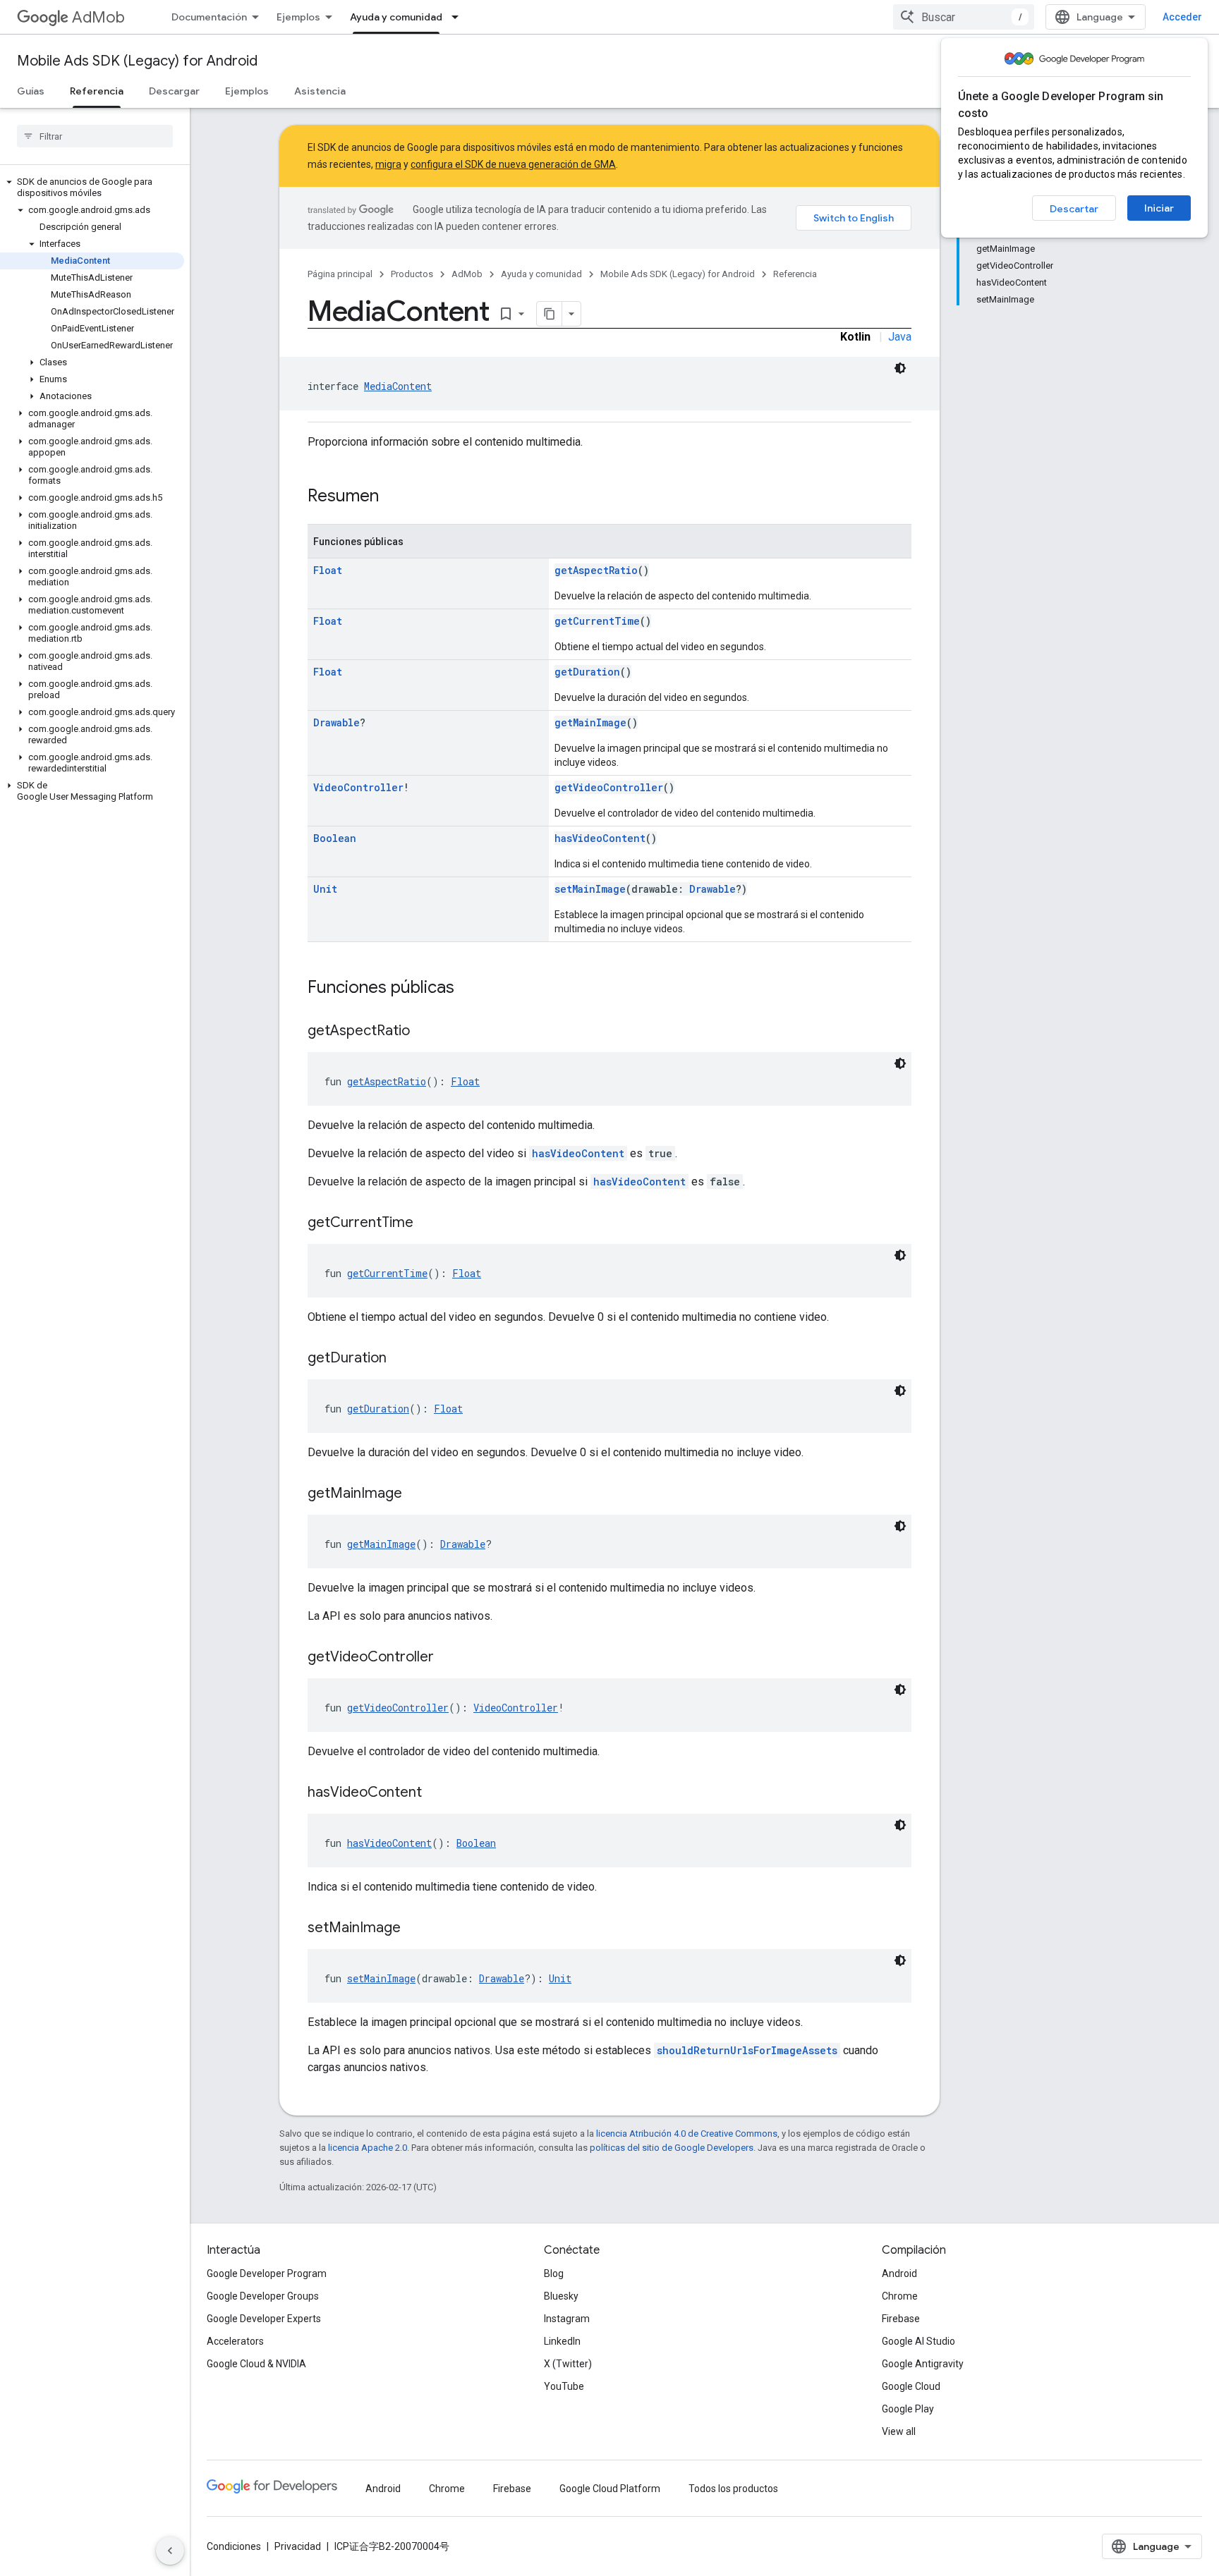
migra (388, 164)
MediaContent (398, 386)
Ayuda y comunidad (396, 17)
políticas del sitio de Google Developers (672, 2148)
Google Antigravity (923, 2364)
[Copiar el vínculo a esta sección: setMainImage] (415, 1929)
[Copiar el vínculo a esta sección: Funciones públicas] (468, 989)
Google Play (908, 2409)
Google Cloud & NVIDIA (256, 2364)
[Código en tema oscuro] (900, 368)
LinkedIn (562, 2341)
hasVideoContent (600, 838)
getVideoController (609, 787)
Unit (325, 889)
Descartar (1074, 209)
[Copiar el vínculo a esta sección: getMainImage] (416, 1494)
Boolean (335, 838)
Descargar (174, 91)
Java (900, 337)
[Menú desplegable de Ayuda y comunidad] (459, 17)
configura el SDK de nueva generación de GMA (513, 164)
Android (899, 2273)
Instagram (567, 2319)
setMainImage (590, 889)
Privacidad (298, 2546)
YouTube (564, 2386)
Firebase (901, 2319)
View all (899, 2431)
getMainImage (590, 722)
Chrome (900, 2296)
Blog (554, 2273)
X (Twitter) (568, 2364)
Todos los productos (733, 2489)
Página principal (340, 274)
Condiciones (234, 2546)
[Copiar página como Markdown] (550, 314)
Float (328, 570)
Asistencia (320, 91)
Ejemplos (298, 17)
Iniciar (1159, 208)
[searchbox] (95, 136)
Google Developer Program (267, 2273)
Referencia (97, 91)
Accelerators (235, 2341)
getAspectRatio (596, 570)
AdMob (98, 17)
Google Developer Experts (264, 2319)
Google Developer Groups (263, 2296)
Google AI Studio (918, 2341)
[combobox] (964, 17)
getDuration (587, 672)
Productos (412, 274)
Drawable (336, 722)
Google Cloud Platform (610, 2489)
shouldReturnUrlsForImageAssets (747, 2050)
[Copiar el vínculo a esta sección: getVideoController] (448, 1658)
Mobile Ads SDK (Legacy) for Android (137, 61)
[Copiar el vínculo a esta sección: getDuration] (401, 1359)
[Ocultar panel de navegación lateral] (170, 2551)
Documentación (209, 17)
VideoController (358, 787)
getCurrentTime (597, 621)
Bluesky (561, 2296)
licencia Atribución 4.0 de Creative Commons (687, 2134)
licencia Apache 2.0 (368, 2148)
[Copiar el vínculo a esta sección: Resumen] (393, 497)
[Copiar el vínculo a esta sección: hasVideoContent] (436, 1793)
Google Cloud (911, 2386)
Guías (31, 91)
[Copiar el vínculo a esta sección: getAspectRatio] (424, 1032)
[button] (92, 188)
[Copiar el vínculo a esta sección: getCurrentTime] (427, 1223)
